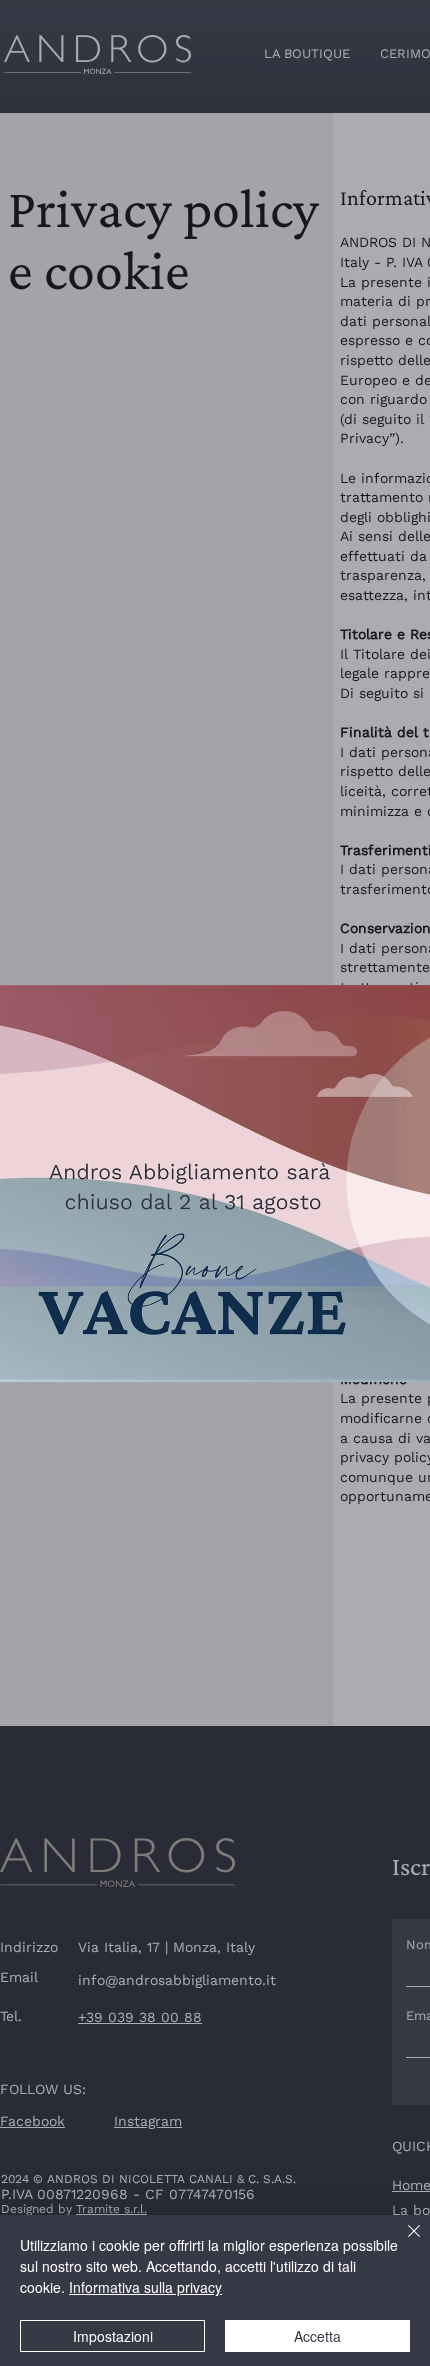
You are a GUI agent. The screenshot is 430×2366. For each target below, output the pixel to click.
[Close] (402, 2243)
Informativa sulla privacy (145, 2287)
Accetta (317, 2336)
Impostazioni (113, 2336)
